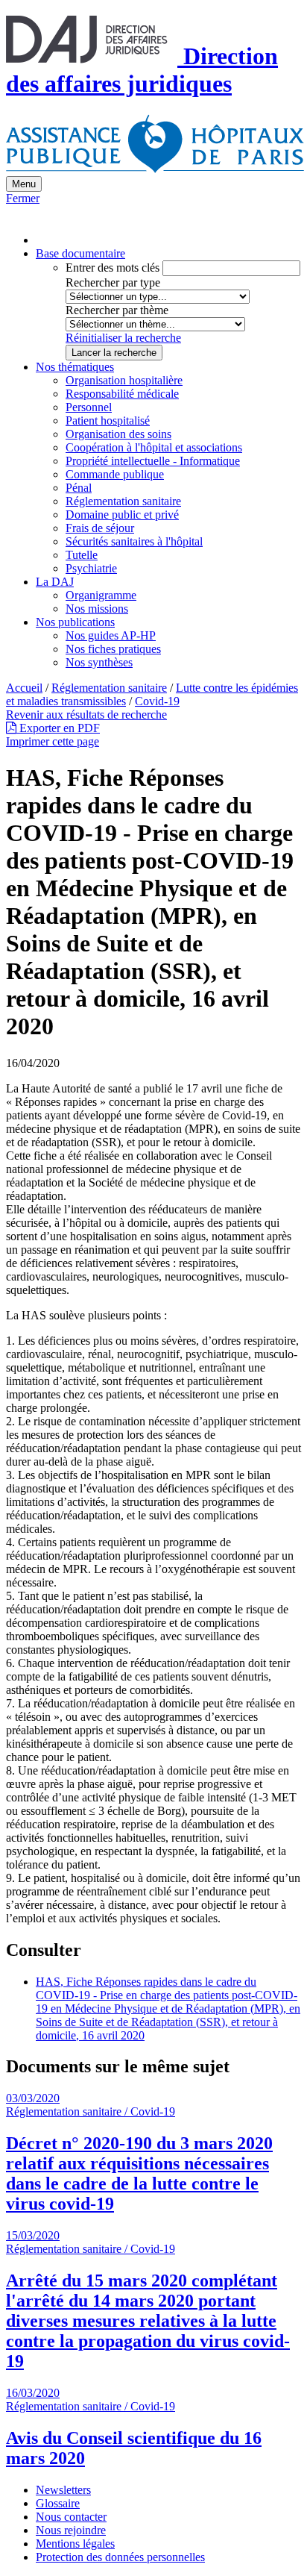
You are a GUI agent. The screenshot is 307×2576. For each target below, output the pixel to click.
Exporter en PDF (58, 728)
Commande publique (115, 474)
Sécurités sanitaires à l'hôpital (134, 541)
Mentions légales (75, 2544)
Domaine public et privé (122, 515)
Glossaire (58, 2503)
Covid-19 (157, 701)
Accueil (24, 688)
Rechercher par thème (117, 310)
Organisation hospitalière (124, 380)
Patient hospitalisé (108, 421)
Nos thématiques (75, 367)
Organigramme (101, 595)
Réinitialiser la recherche (123, 338)
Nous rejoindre (71, 2530)
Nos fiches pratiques (113, 649)
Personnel (89, 407)
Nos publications (75, 622)
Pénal (79, 488)
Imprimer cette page (53, 741)
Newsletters (63, 2490)
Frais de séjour (100, 528)
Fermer (23, 198)
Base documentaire (80, 253)
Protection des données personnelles (120, 2557)
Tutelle (82, 555)
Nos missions (97, 609)
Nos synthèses (99, 662)
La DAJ (55, 582)
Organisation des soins (118, 434)
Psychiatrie (91, 568)
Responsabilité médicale (122, 394)
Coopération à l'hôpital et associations (154, 447)
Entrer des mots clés (113, 268)
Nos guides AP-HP (111, 635)
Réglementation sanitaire (123, 501)
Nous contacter (71, 2517)
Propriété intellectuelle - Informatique (153, 461)
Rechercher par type (113, 282)
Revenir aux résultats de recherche (86, 715)
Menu (24, 184)
